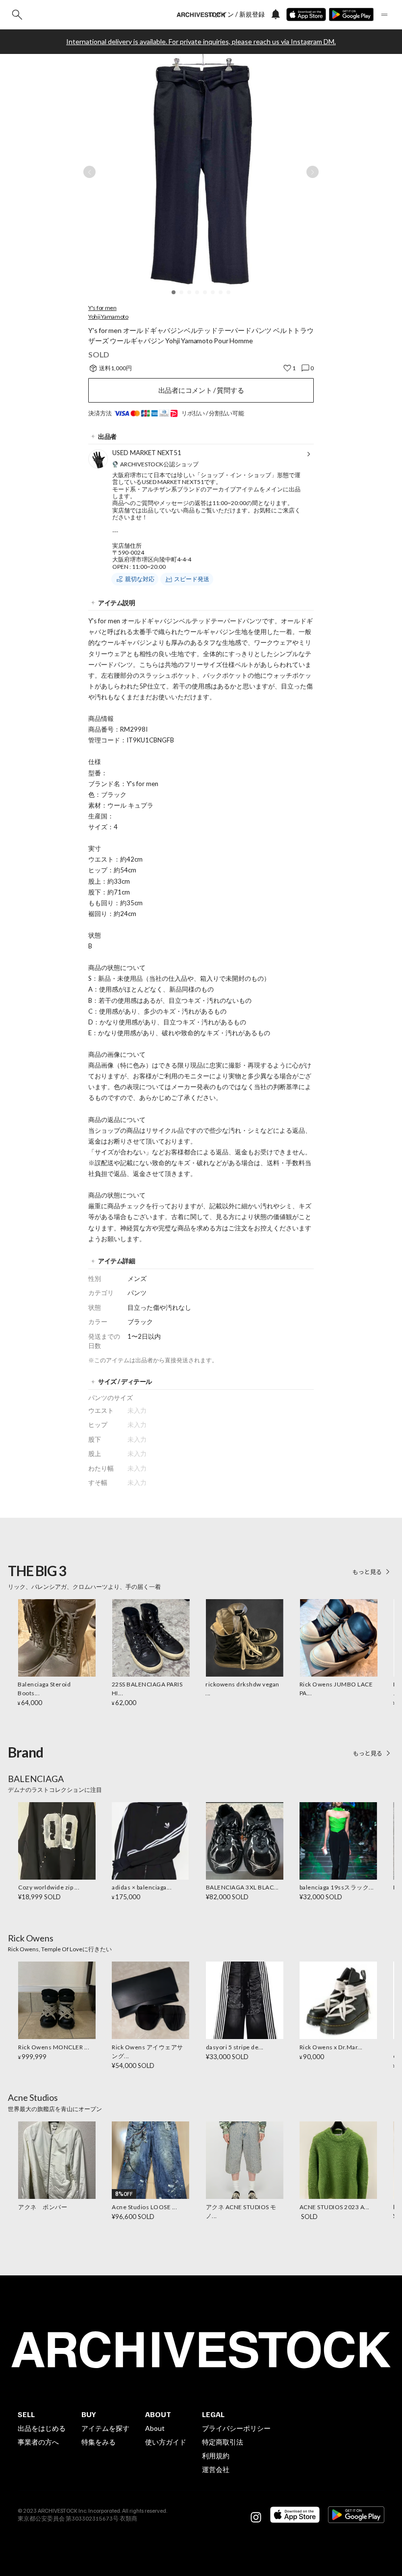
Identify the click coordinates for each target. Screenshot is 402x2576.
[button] (174, 292)
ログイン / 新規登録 (237, 14)
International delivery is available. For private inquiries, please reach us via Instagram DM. (201, 42)
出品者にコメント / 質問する (201, 390)
